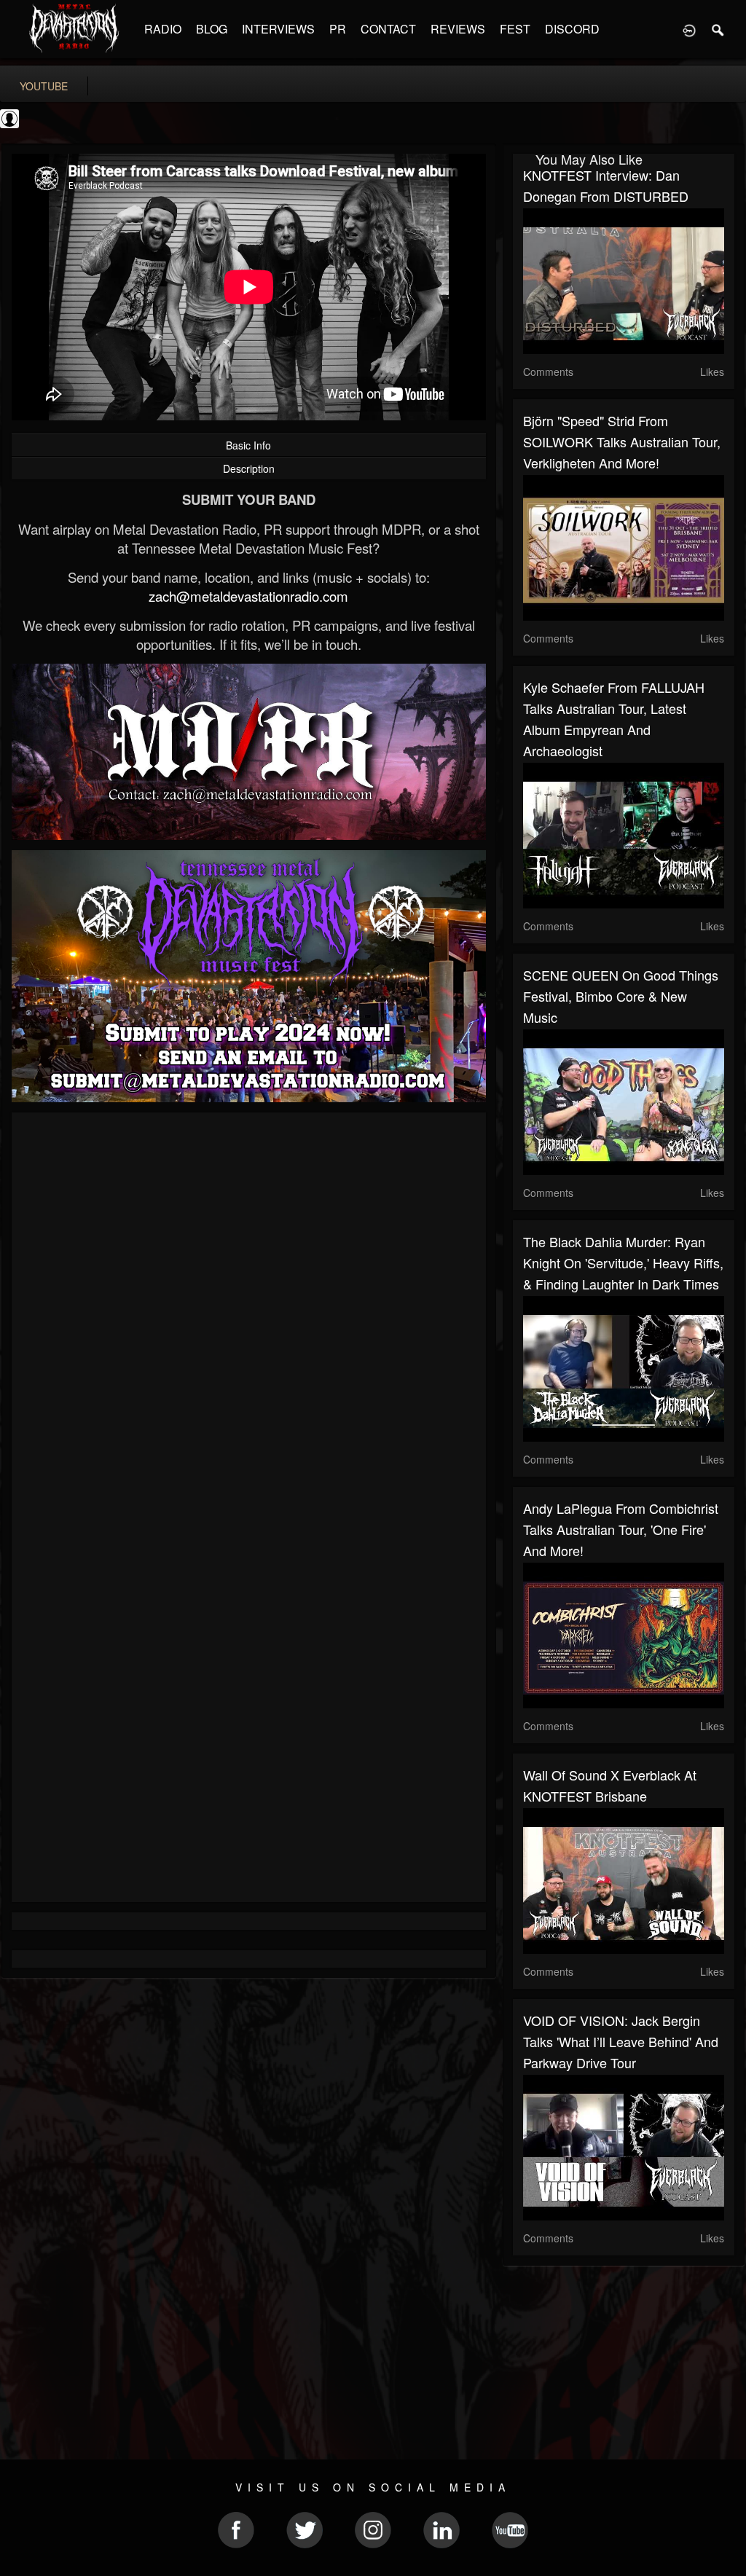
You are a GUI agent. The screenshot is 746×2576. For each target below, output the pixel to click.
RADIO (163, 29)
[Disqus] (249, 1318)
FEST (515, 29)
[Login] (689, 29)
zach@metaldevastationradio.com (248, 596)
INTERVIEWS (278, 29)
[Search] (718, 29)
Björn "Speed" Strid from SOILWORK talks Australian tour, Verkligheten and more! (622, 441)
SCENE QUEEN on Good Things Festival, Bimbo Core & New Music (621, 996)
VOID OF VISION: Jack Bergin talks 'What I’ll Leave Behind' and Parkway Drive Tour (621, 2041)
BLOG (212, 29)
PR (338, 29)
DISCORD (572, 29)
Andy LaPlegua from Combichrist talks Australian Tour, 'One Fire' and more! (621, 1529)
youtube (44, 86)
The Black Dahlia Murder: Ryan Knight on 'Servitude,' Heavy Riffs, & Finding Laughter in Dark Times (623, 1263)
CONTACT (388, 29)
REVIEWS (458, 29)
